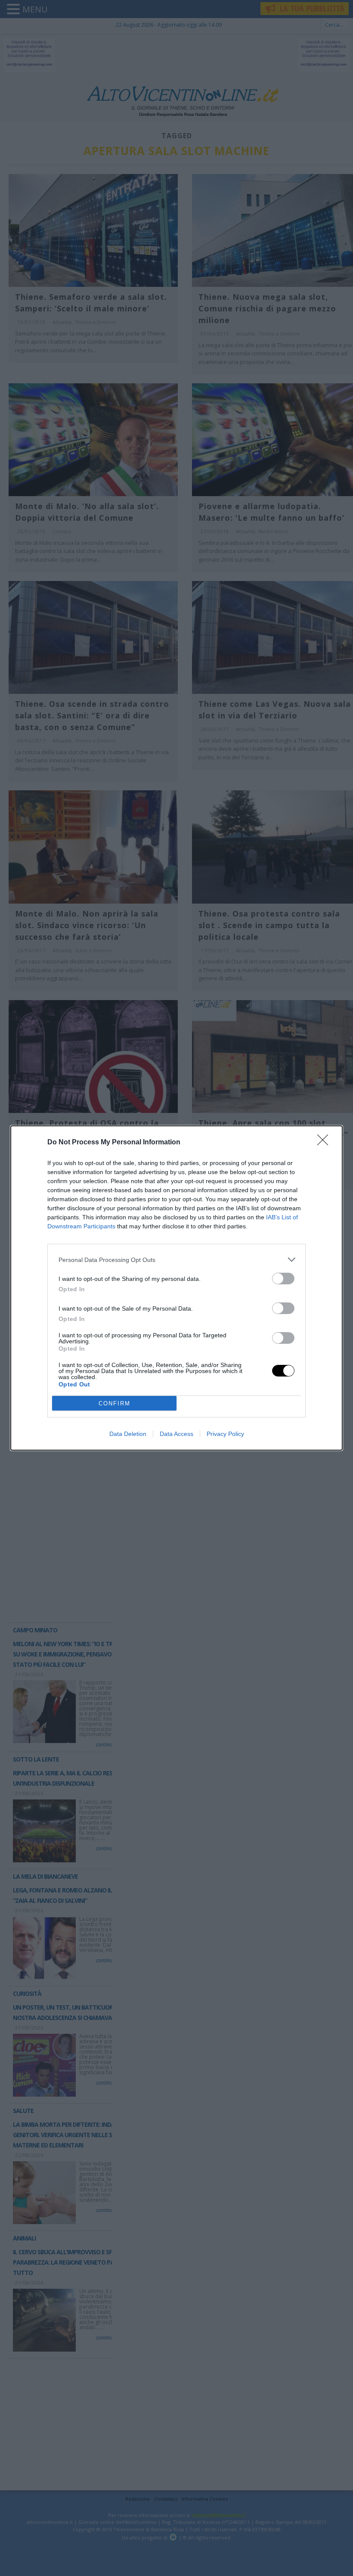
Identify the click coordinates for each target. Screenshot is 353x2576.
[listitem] (176, 1260)
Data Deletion (128, 1434)
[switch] (283, 1279)
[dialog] (176, 1288)
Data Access (176, 1434)
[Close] (325, 1143)
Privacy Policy (225, 1434)
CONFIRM (115, 1403)
